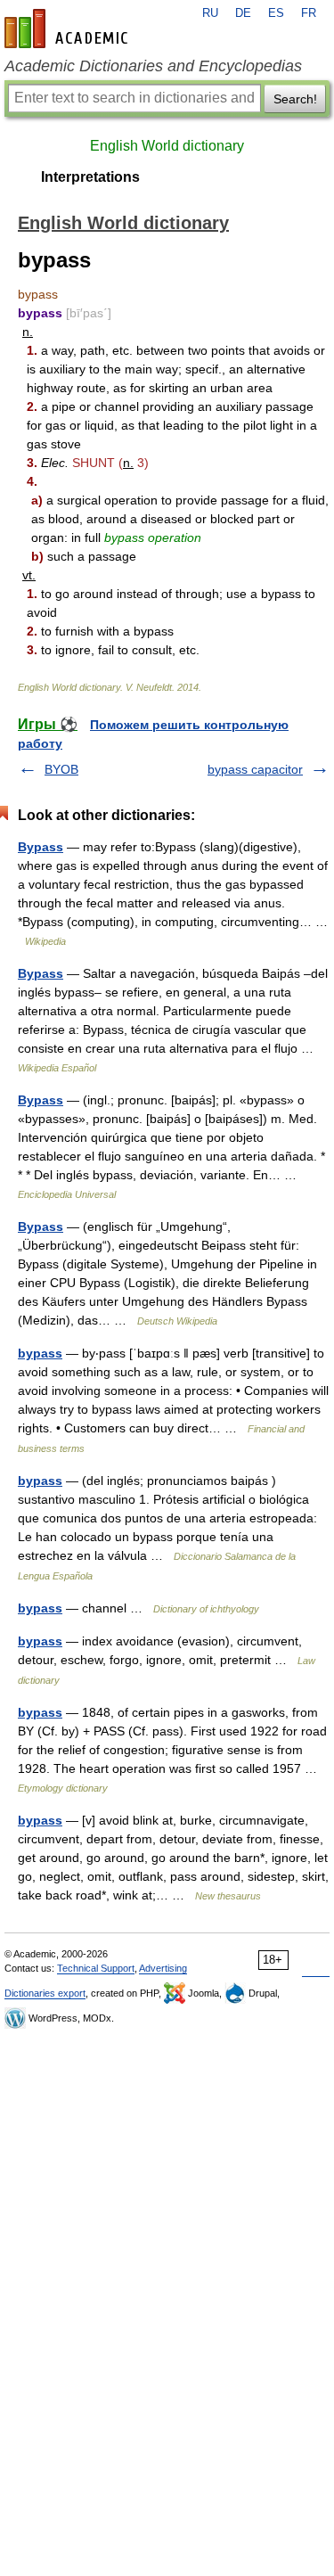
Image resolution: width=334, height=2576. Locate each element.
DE (243, 13)
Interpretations (90, 177)
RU (210, 13)
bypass (40, 1353)
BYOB (61, 769)
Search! (295, 99)
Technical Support (96, 1968)
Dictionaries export (45, 1993)
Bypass (41, 847)
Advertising (163, 1968)
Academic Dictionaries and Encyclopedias (153, 66)
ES (276, 13)
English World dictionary (167, 146)
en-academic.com (69, 29)
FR (309, 13)
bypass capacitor (255, 769)
